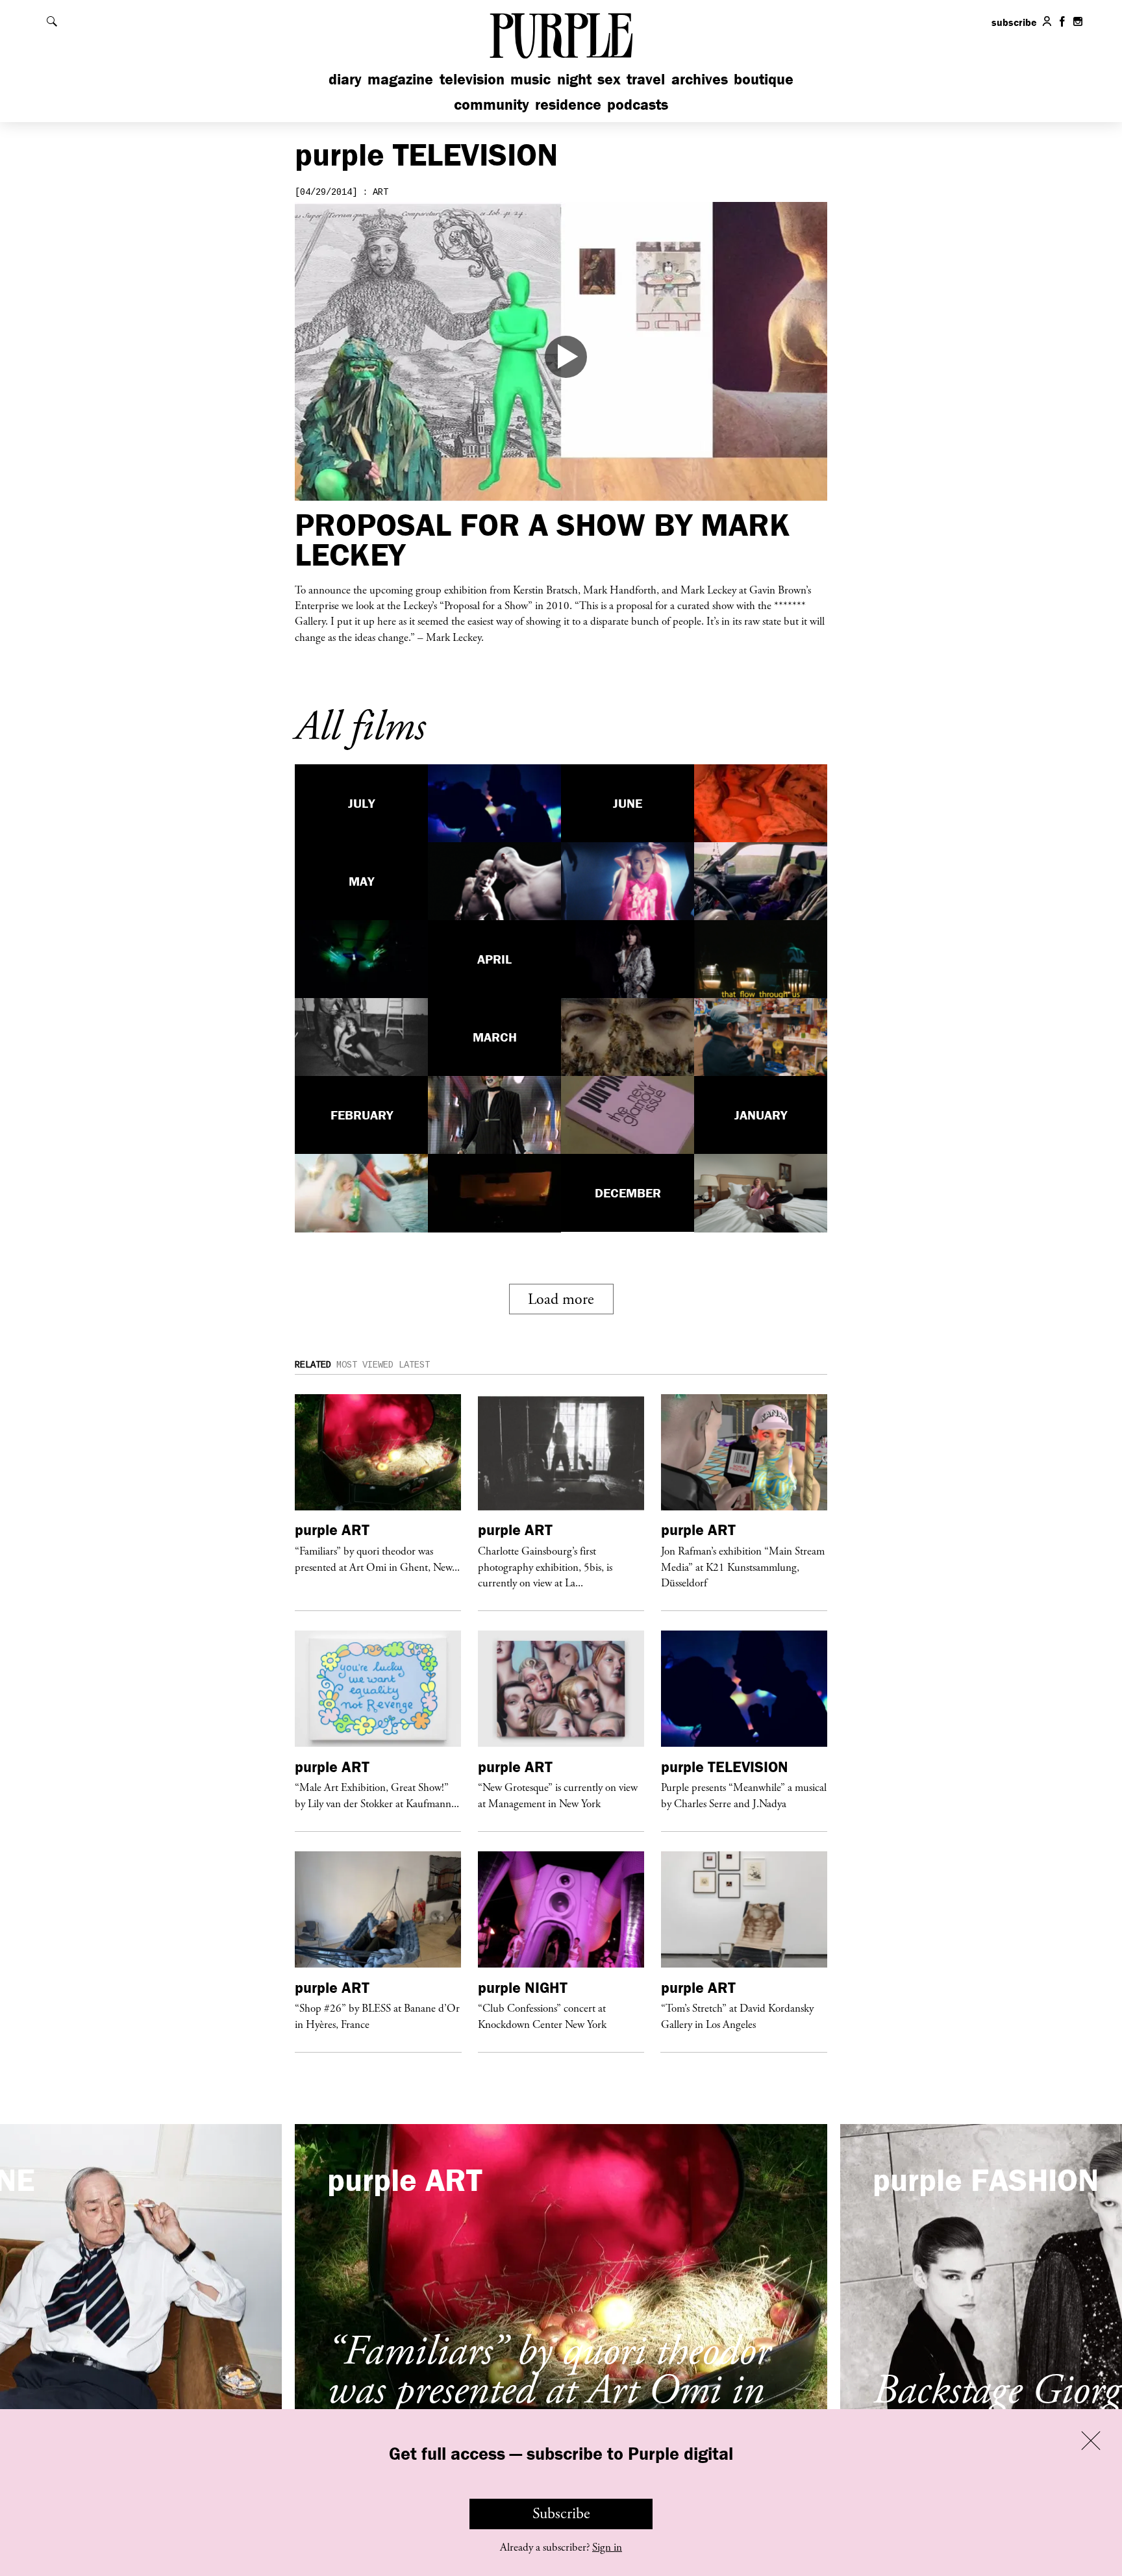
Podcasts (638, 104)
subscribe (1014, 22)
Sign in (607, 2547)
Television (472, 79)
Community (492, 104)
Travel (646, 79)
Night (574, 79)
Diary (345, 79)
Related (313, 1365)
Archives (700, 79)
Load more (561, 1299)
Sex (609, 79)
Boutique (764, 79)
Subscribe (561, 2514)
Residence (568, 104)
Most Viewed (365, 1365)
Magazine (400, 79)
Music (530, 79)
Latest (414, 1365)
